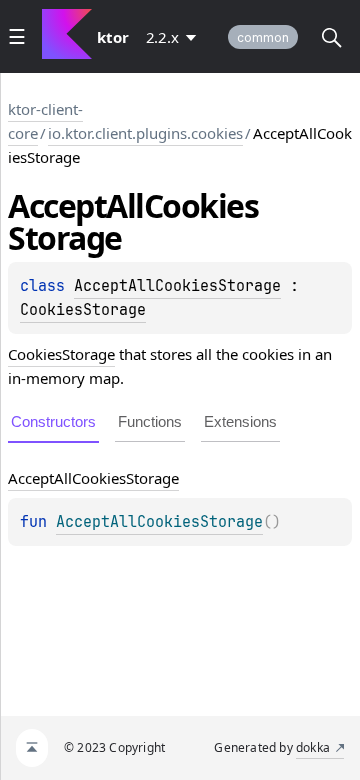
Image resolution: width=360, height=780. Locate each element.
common (263, 37)
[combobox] (175, 37)
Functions (150, 421)
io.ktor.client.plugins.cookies (145, 133)
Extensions (240, 421)
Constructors (53, 421)
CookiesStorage (83, 310)
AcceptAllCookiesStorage (177, 286)
